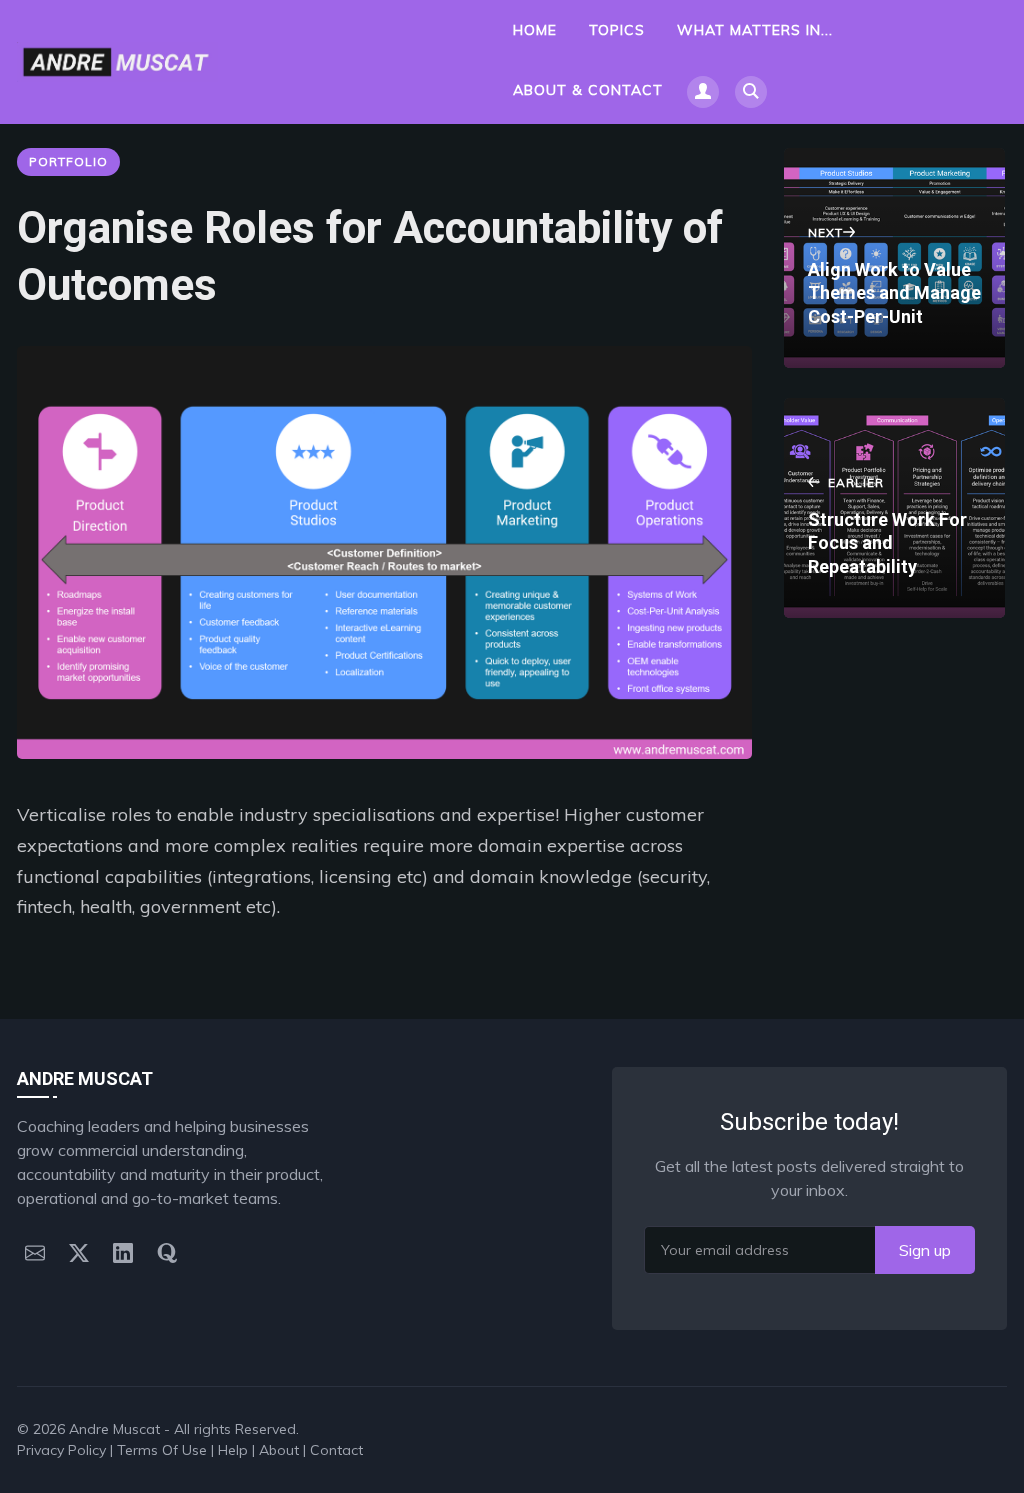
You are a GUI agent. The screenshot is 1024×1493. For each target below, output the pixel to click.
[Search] (751, 92)
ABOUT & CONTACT (588, 90)
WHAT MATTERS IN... (755, 30)
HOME (535, 30)
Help (233, 1450)
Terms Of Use (162, 1450)
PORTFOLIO (68, 161)
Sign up (925, 1250)
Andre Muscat (114, 1429)
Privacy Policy (61, 1450)
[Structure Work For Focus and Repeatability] (894, 508)
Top (973, 1429)
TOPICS (617, 30)
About (279, 1450)
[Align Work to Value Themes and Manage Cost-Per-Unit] (894, 258)
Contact (336, 1450)
